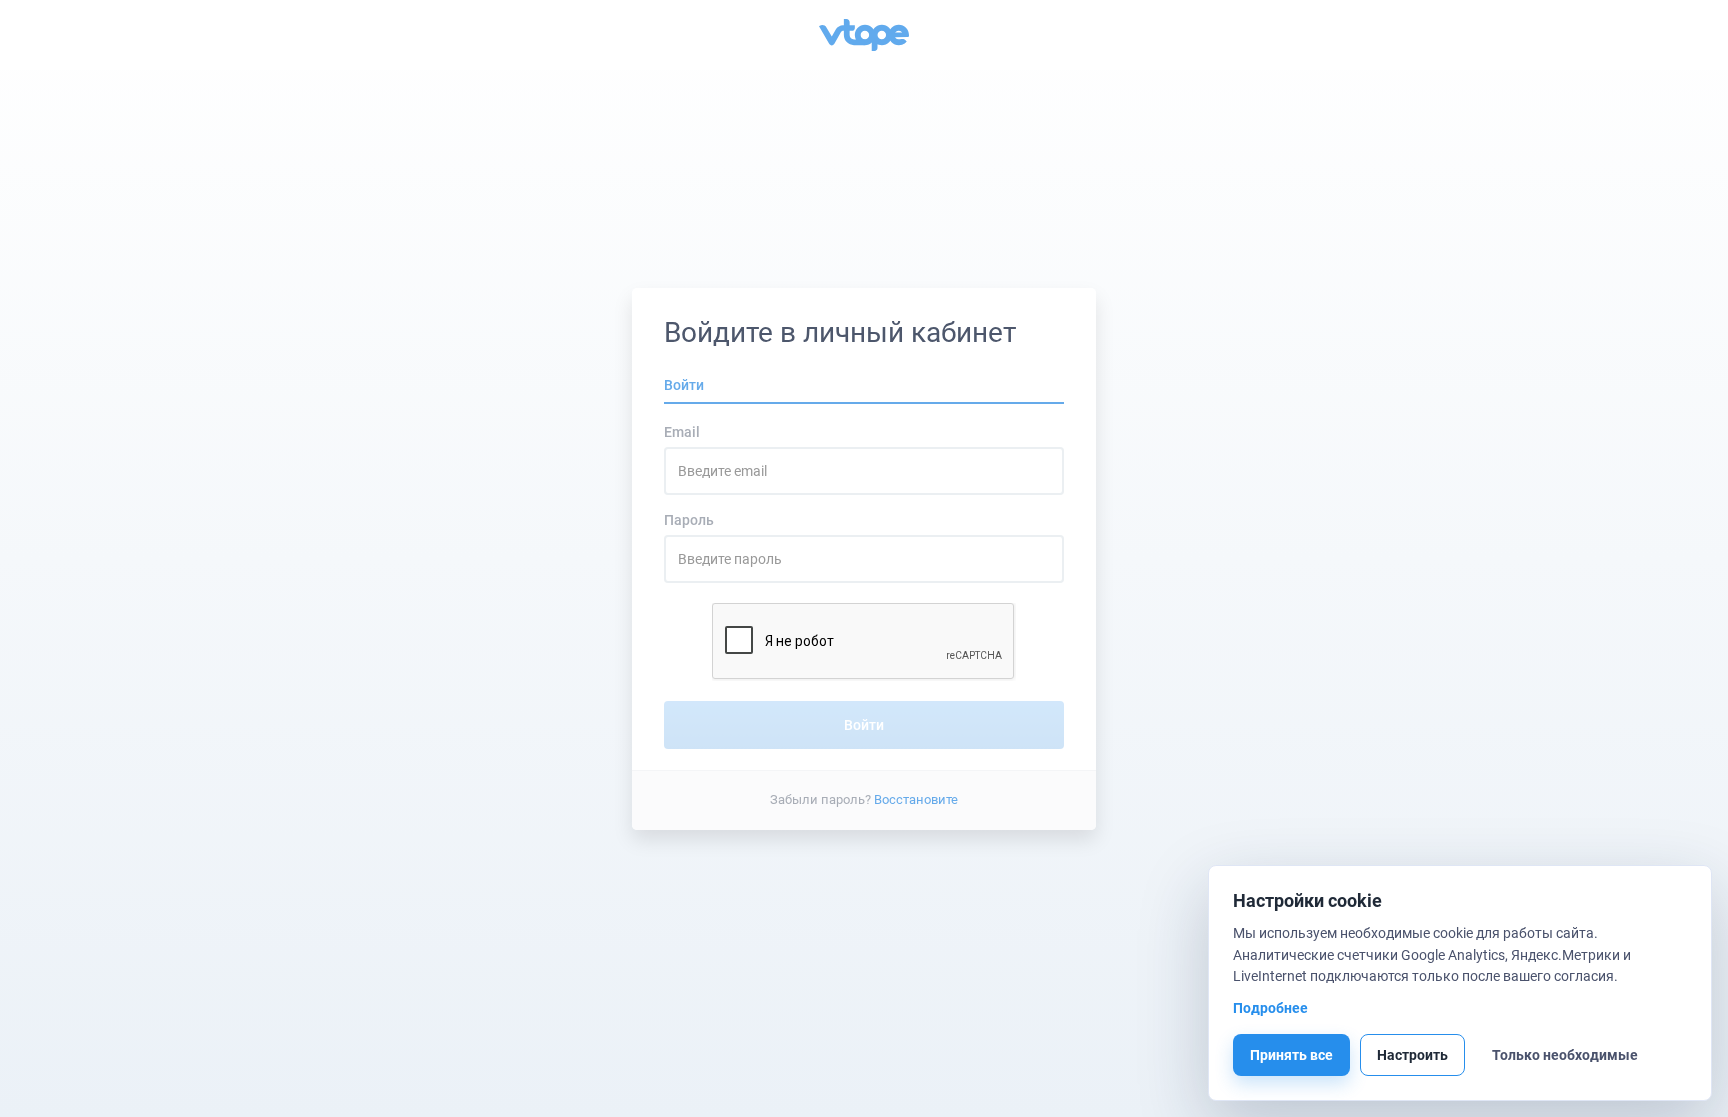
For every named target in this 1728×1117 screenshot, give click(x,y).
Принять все (1291, 1055)
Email (682, 432)
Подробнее (1270, 1008)
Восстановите (916, 799)
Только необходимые (1565, 1055)
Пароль (689, 520)
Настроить (1412, 1055)
